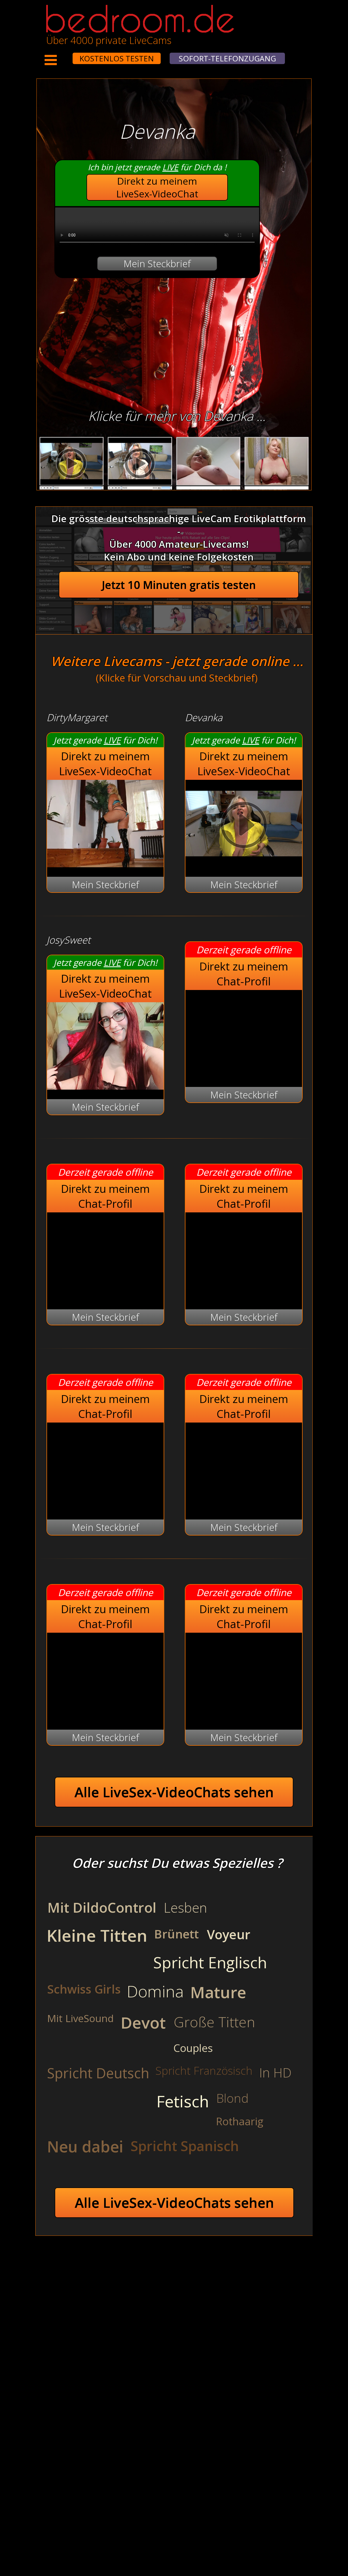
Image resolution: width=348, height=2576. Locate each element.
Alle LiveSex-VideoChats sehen (174, 1792)
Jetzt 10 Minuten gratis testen (179, 585)
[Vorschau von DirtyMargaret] (105, 864)
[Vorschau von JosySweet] (105, 1086)
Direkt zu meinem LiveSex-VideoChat (157, 187)
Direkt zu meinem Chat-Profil (244, 974)
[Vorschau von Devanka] (244, 864)
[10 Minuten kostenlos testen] (62, 55)
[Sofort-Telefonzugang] (68, 55)
